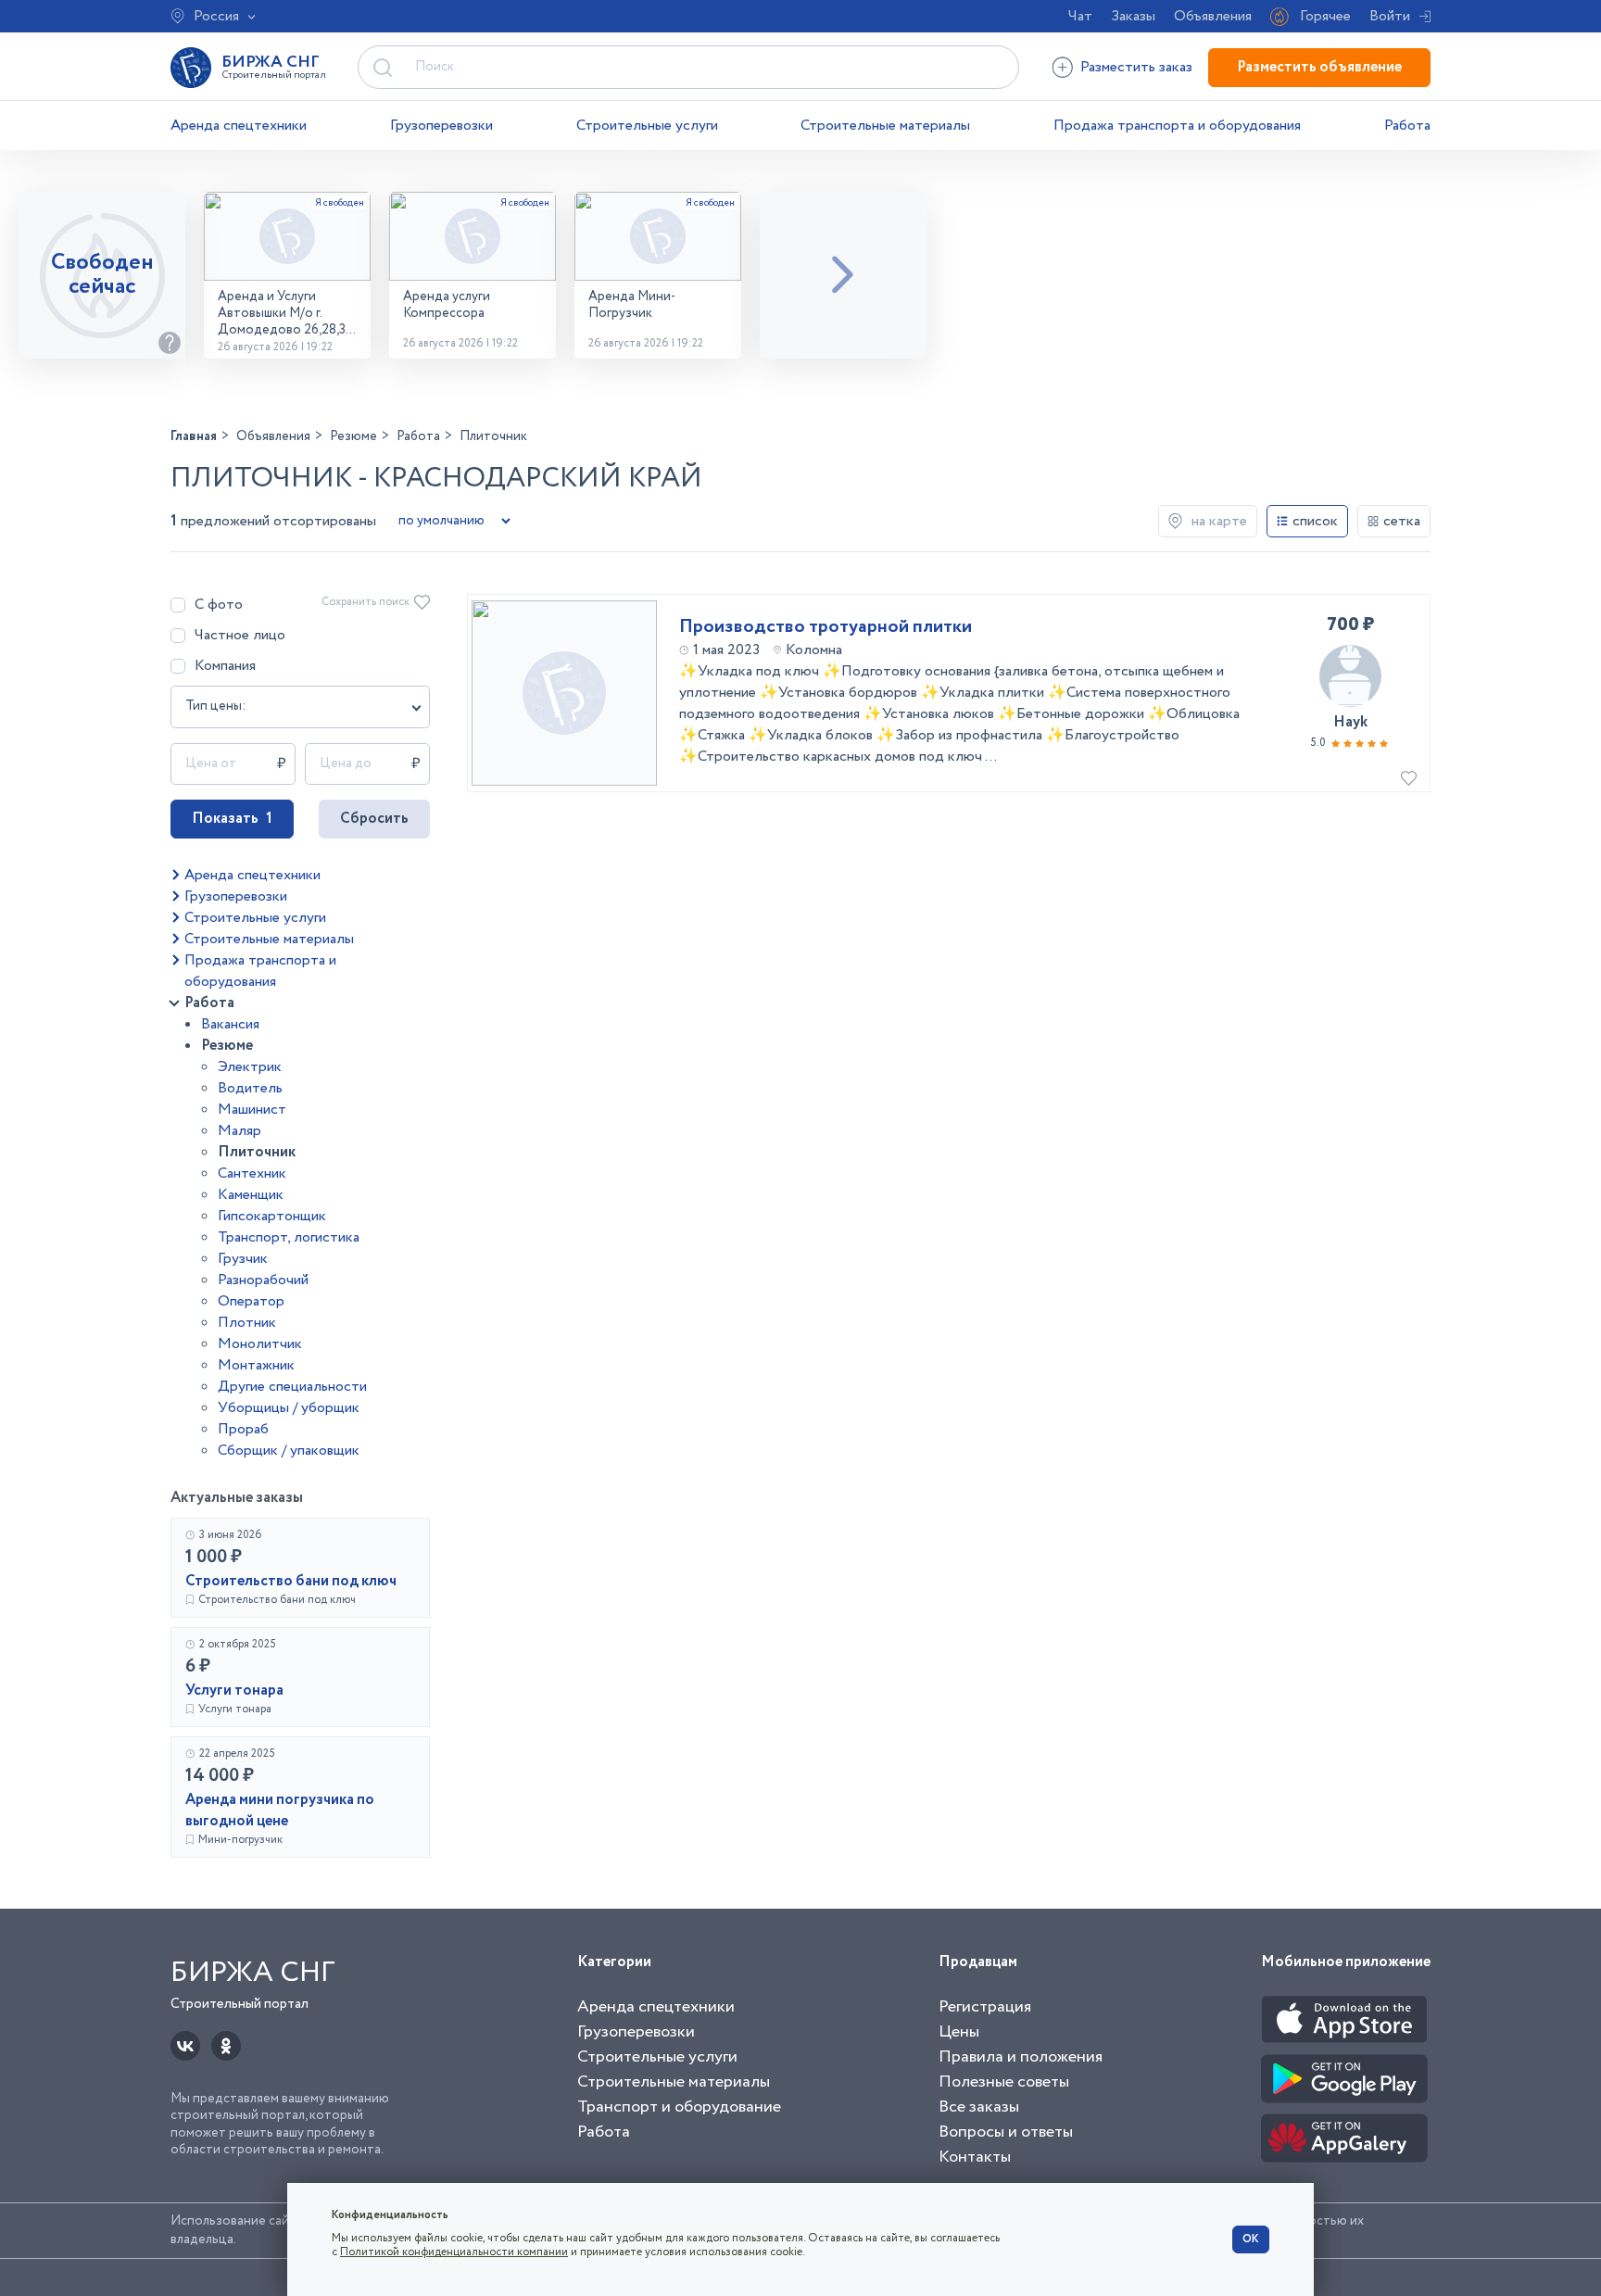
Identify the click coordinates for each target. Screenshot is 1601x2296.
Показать (232, 819)
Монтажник (256, 1365)
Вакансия (230, 1024)
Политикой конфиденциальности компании (454, 2252)
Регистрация (985, 2007)
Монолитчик (260, 1344)
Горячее (1325, 16)
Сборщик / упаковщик (289, 1451)
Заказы (1133, 16)
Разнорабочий (263, 1280)
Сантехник (252, 1173)
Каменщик (251, 1195)
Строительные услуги (647, 126)
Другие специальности (292, 1387)
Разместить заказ (1136, 67)
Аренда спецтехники (239, 126)
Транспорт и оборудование (679, 2107)
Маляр (240, 1131)
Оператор (251, 1301)
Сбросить (374, 819)
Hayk (1350, 722)
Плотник (247, 1323)
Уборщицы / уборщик (289, 1408)
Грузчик (243, 1259)
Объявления (1213, 16)
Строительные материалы (885, 126)
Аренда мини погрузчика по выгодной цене (280, 1810)
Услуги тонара (234, 1690)
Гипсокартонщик (272, 1216)
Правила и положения (1021, 2057)
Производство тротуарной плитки (826, 627)
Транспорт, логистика (289, 1237)
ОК (1251, 2239)
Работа (1407, 126)
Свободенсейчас (102, 275)
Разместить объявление (1319, 67)
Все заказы (979, 2107)
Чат (1080, 16)
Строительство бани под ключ (291, 1581)
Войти (1390, 16)
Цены (959, 2032)
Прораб (243, 1429)
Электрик (250, 1067)
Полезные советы (1004, 2082)
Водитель (250, 1088)
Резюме (227, 1046)
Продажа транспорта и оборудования (1177, 126)
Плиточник (257, 1152)
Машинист (252, 1110)
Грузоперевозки (441, 126)
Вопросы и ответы (1006, 2132)
